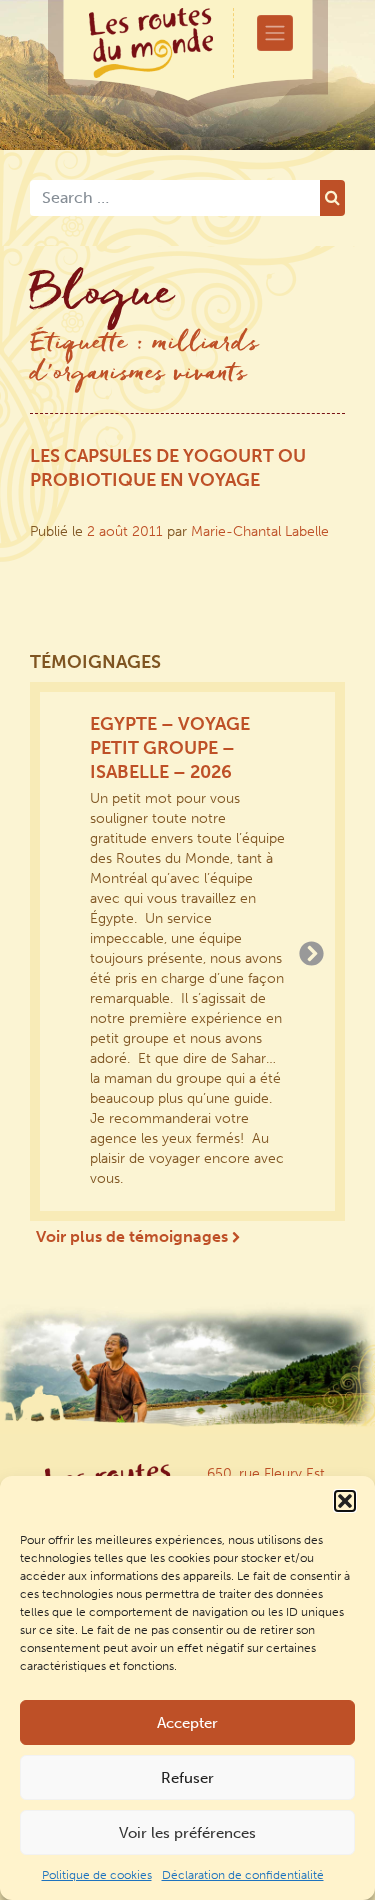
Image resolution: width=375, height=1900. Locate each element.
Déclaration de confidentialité (243, 1875)
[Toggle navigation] (275, 33)
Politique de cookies (97, 1875)
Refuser (187, 1778)
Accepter (187, 1723)
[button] (345, 1501)
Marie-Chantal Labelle (260, 531)
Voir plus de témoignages (134, 1236)
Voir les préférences (187, 1833)
